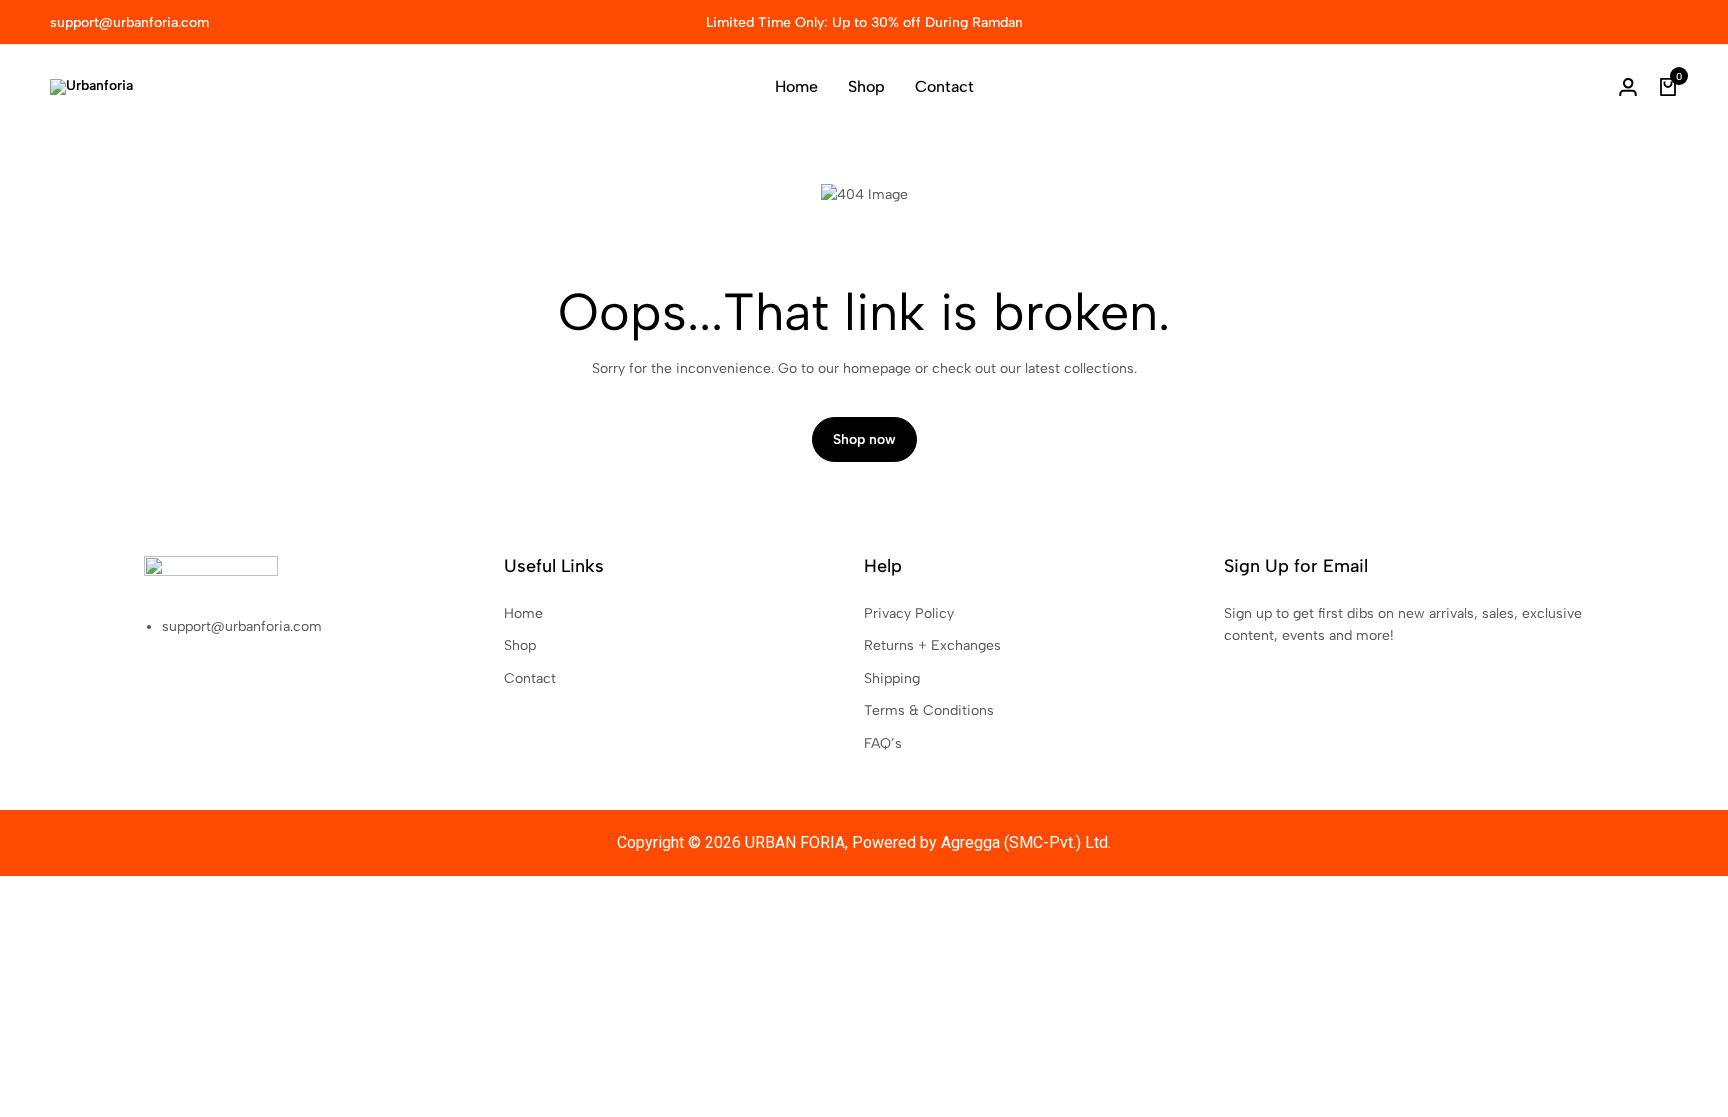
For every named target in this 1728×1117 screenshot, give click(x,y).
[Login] (1628, 87)
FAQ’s (883, 743)
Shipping (892, 678)
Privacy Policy (909, 613)
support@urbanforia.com (129, 22)
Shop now (864, 439)
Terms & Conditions (929, 710)
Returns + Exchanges (932, 645)
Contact (944, 86)
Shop (866, 86)
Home (796, 86)
